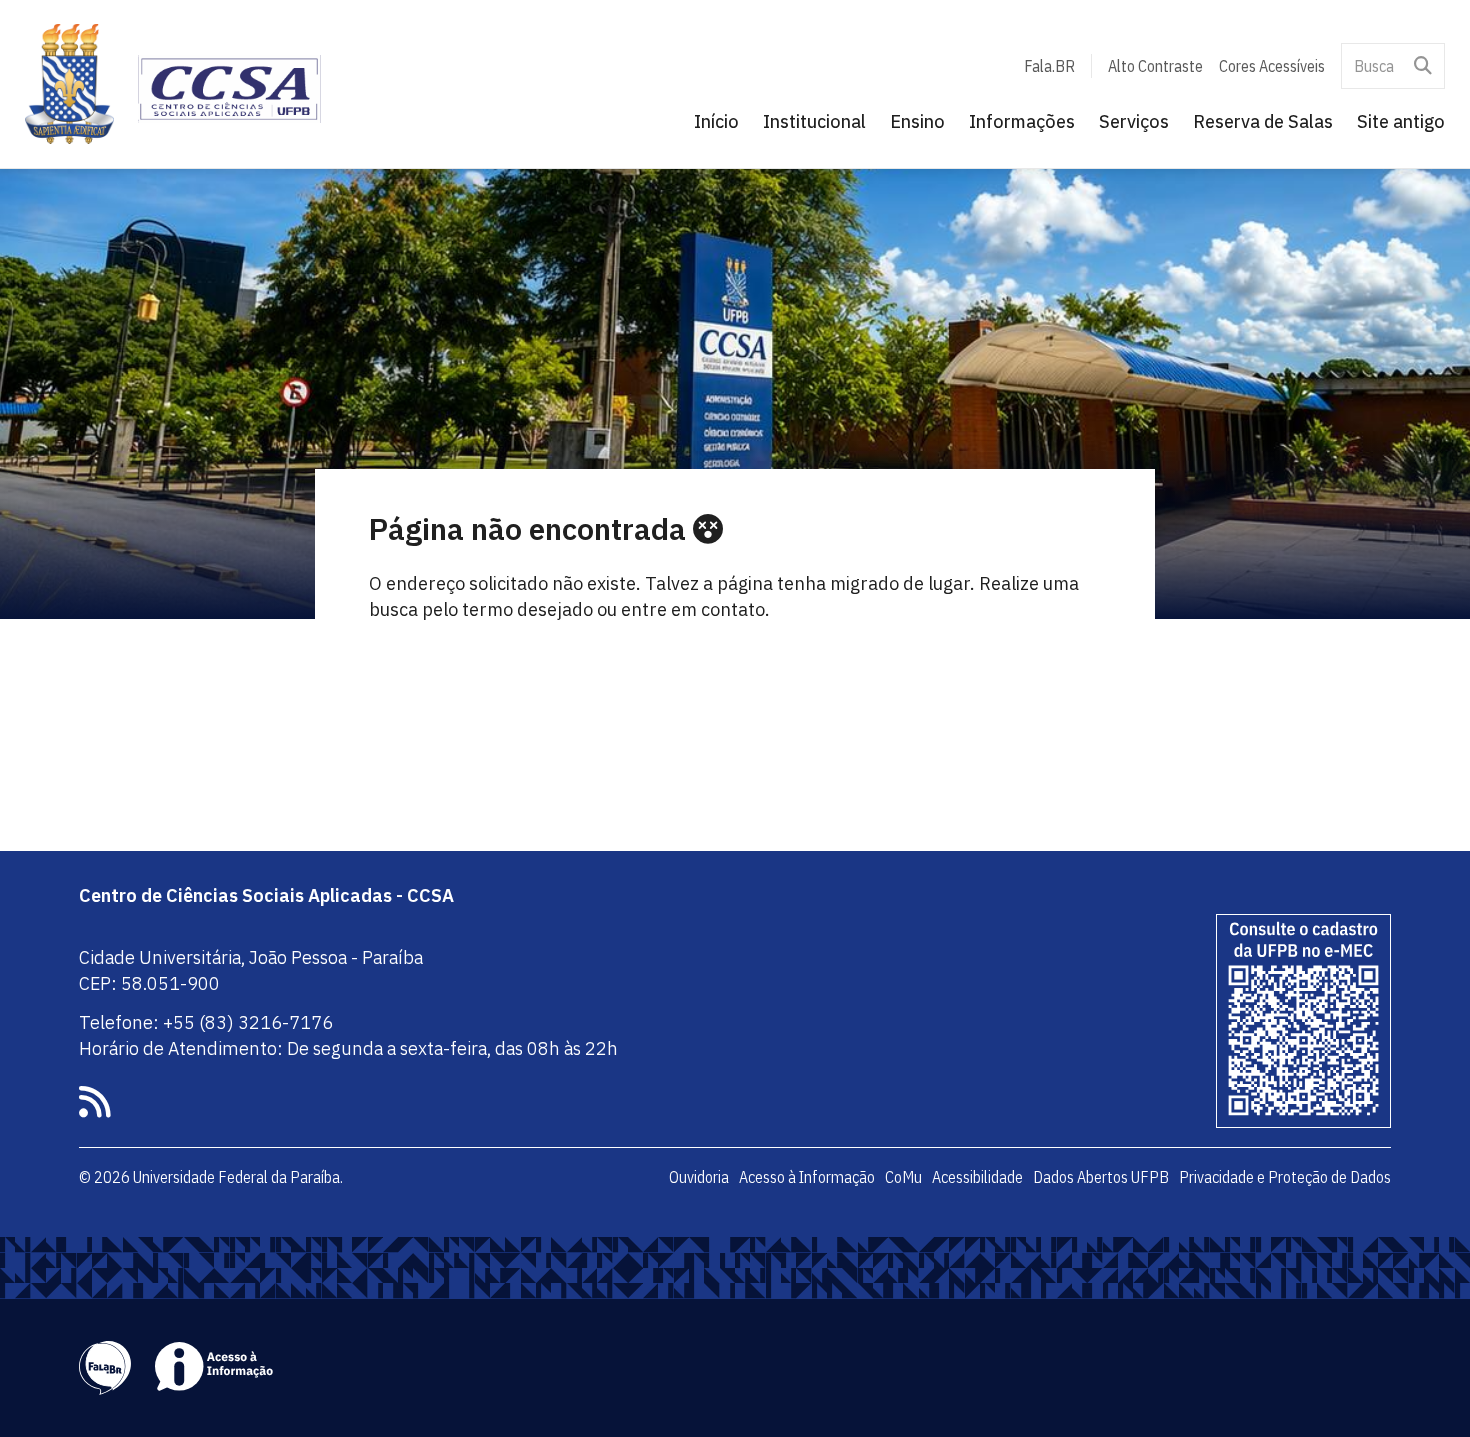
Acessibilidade (977, 1177)
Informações (1022, 121)
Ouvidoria (699, 1177)
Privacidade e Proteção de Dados (1285, 1177)
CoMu (903, 1177)
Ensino (917, 121)
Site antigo (1401, 121)
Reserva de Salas (1263, 121)
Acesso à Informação (807, 1177)
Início (716, 121)
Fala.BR (1049, 66)
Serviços (1134, 121)
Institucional (814, 121)
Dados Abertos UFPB (1101, 1177)
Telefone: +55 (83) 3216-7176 (206, 1022)
